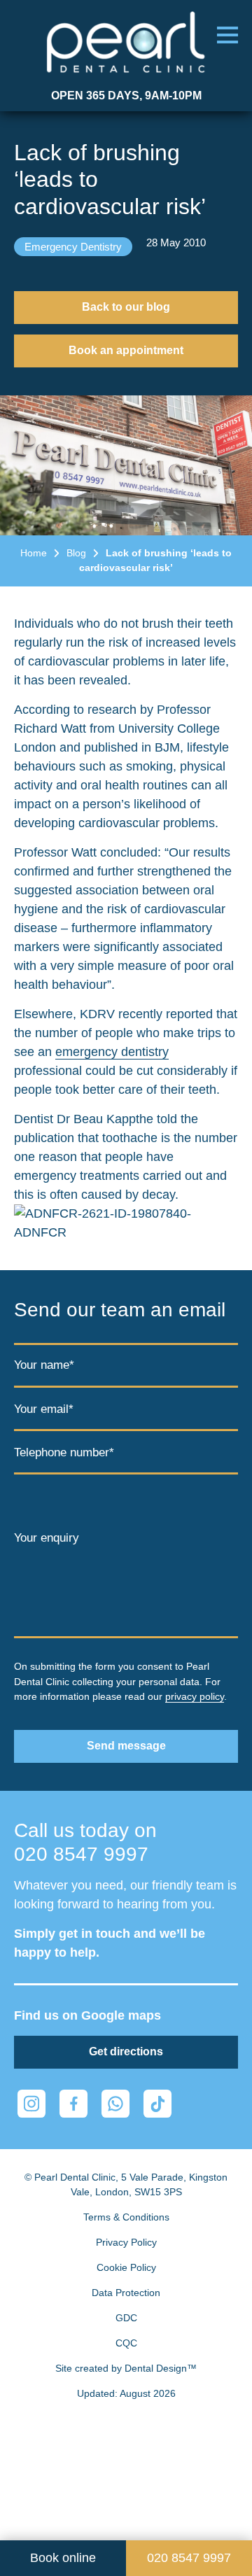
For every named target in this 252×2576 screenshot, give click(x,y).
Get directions (126, 2051)
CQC (126, 2343)
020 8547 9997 (81, 1854)
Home (34, 553)
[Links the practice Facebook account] (73, 2104)
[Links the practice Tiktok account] (157, 2104)
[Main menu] (227, 35)
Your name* (44, 1365)
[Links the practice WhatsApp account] (115, 2104)
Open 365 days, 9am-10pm (126, 96)
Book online (63, 2558)
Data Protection (126, 2293)
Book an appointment (126, 350)
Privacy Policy (126, 2242)
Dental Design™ (161, 2368)
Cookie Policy (126, 2267)
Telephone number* (64, 1452)
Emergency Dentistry (73, 247)
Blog (76, 553)
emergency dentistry (112, 1052)
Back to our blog (126, 307)
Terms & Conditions (126, 2217)
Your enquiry (47, 1538)
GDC (126, 2318)
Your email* (44, 1410)
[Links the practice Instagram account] (31, 2104)
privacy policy (195, 1696)
